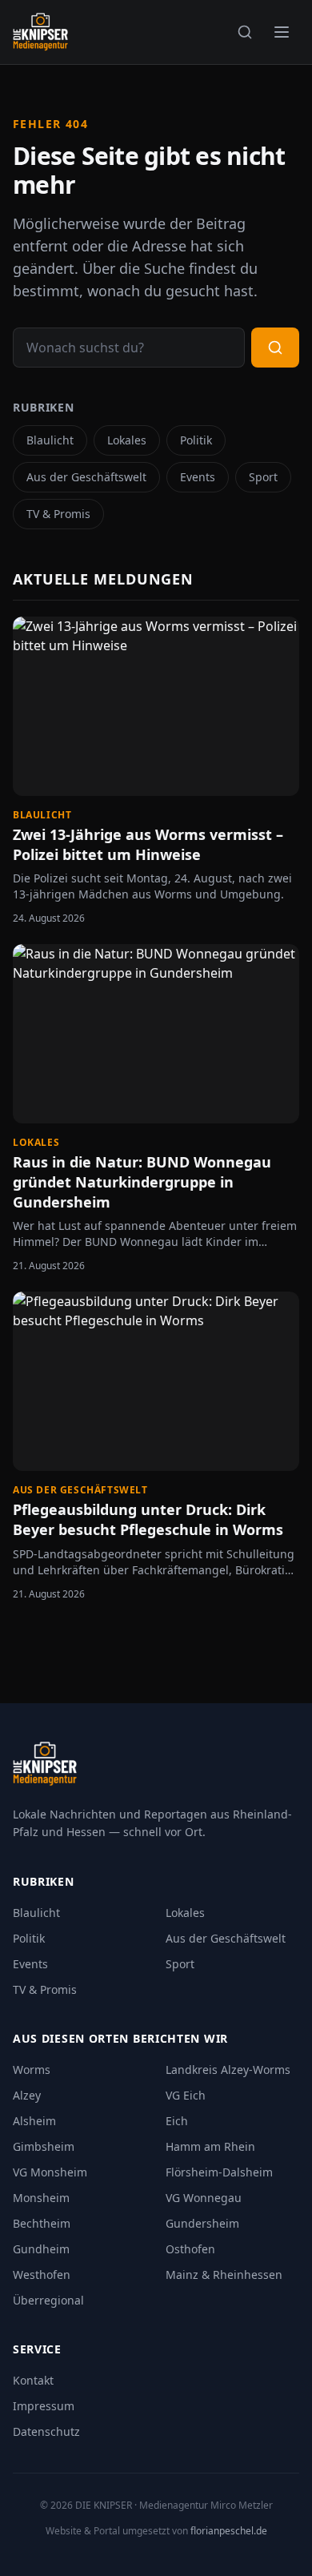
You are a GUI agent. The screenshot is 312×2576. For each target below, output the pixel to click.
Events (198, 477)
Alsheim (34, 2121)
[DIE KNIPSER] (40, 32)
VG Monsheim (50, 2172)
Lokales (127, 440)
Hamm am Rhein (210, 2146)
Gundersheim (202, 2223)
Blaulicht (50, 440)
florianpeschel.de (229, 2531)
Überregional (48, 2300)
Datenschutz (46, 2431)
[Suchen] (245, 32)
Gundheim (41, 2249)
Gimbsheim (44, 2146)
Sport (263, 477)
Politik (196, 440)
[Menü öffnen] (282, 32)
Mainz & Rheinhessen (224, 2275)
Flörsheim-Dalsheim (219, 2172)
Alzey (27, 2095)
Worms (32, 2070)
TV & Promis (58, 514)
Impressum (44, 2406)
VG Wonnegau (204, 2198)
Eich (177, 2121)
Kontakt (33, 2380)
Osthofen (190, 2249)
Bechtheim (42, 2223)
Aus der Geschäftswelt (86, 477)
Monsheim (41, 2198)
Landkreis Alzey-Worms (228, 2070)
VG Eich (186, 2095)
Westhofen (42, 2275)
